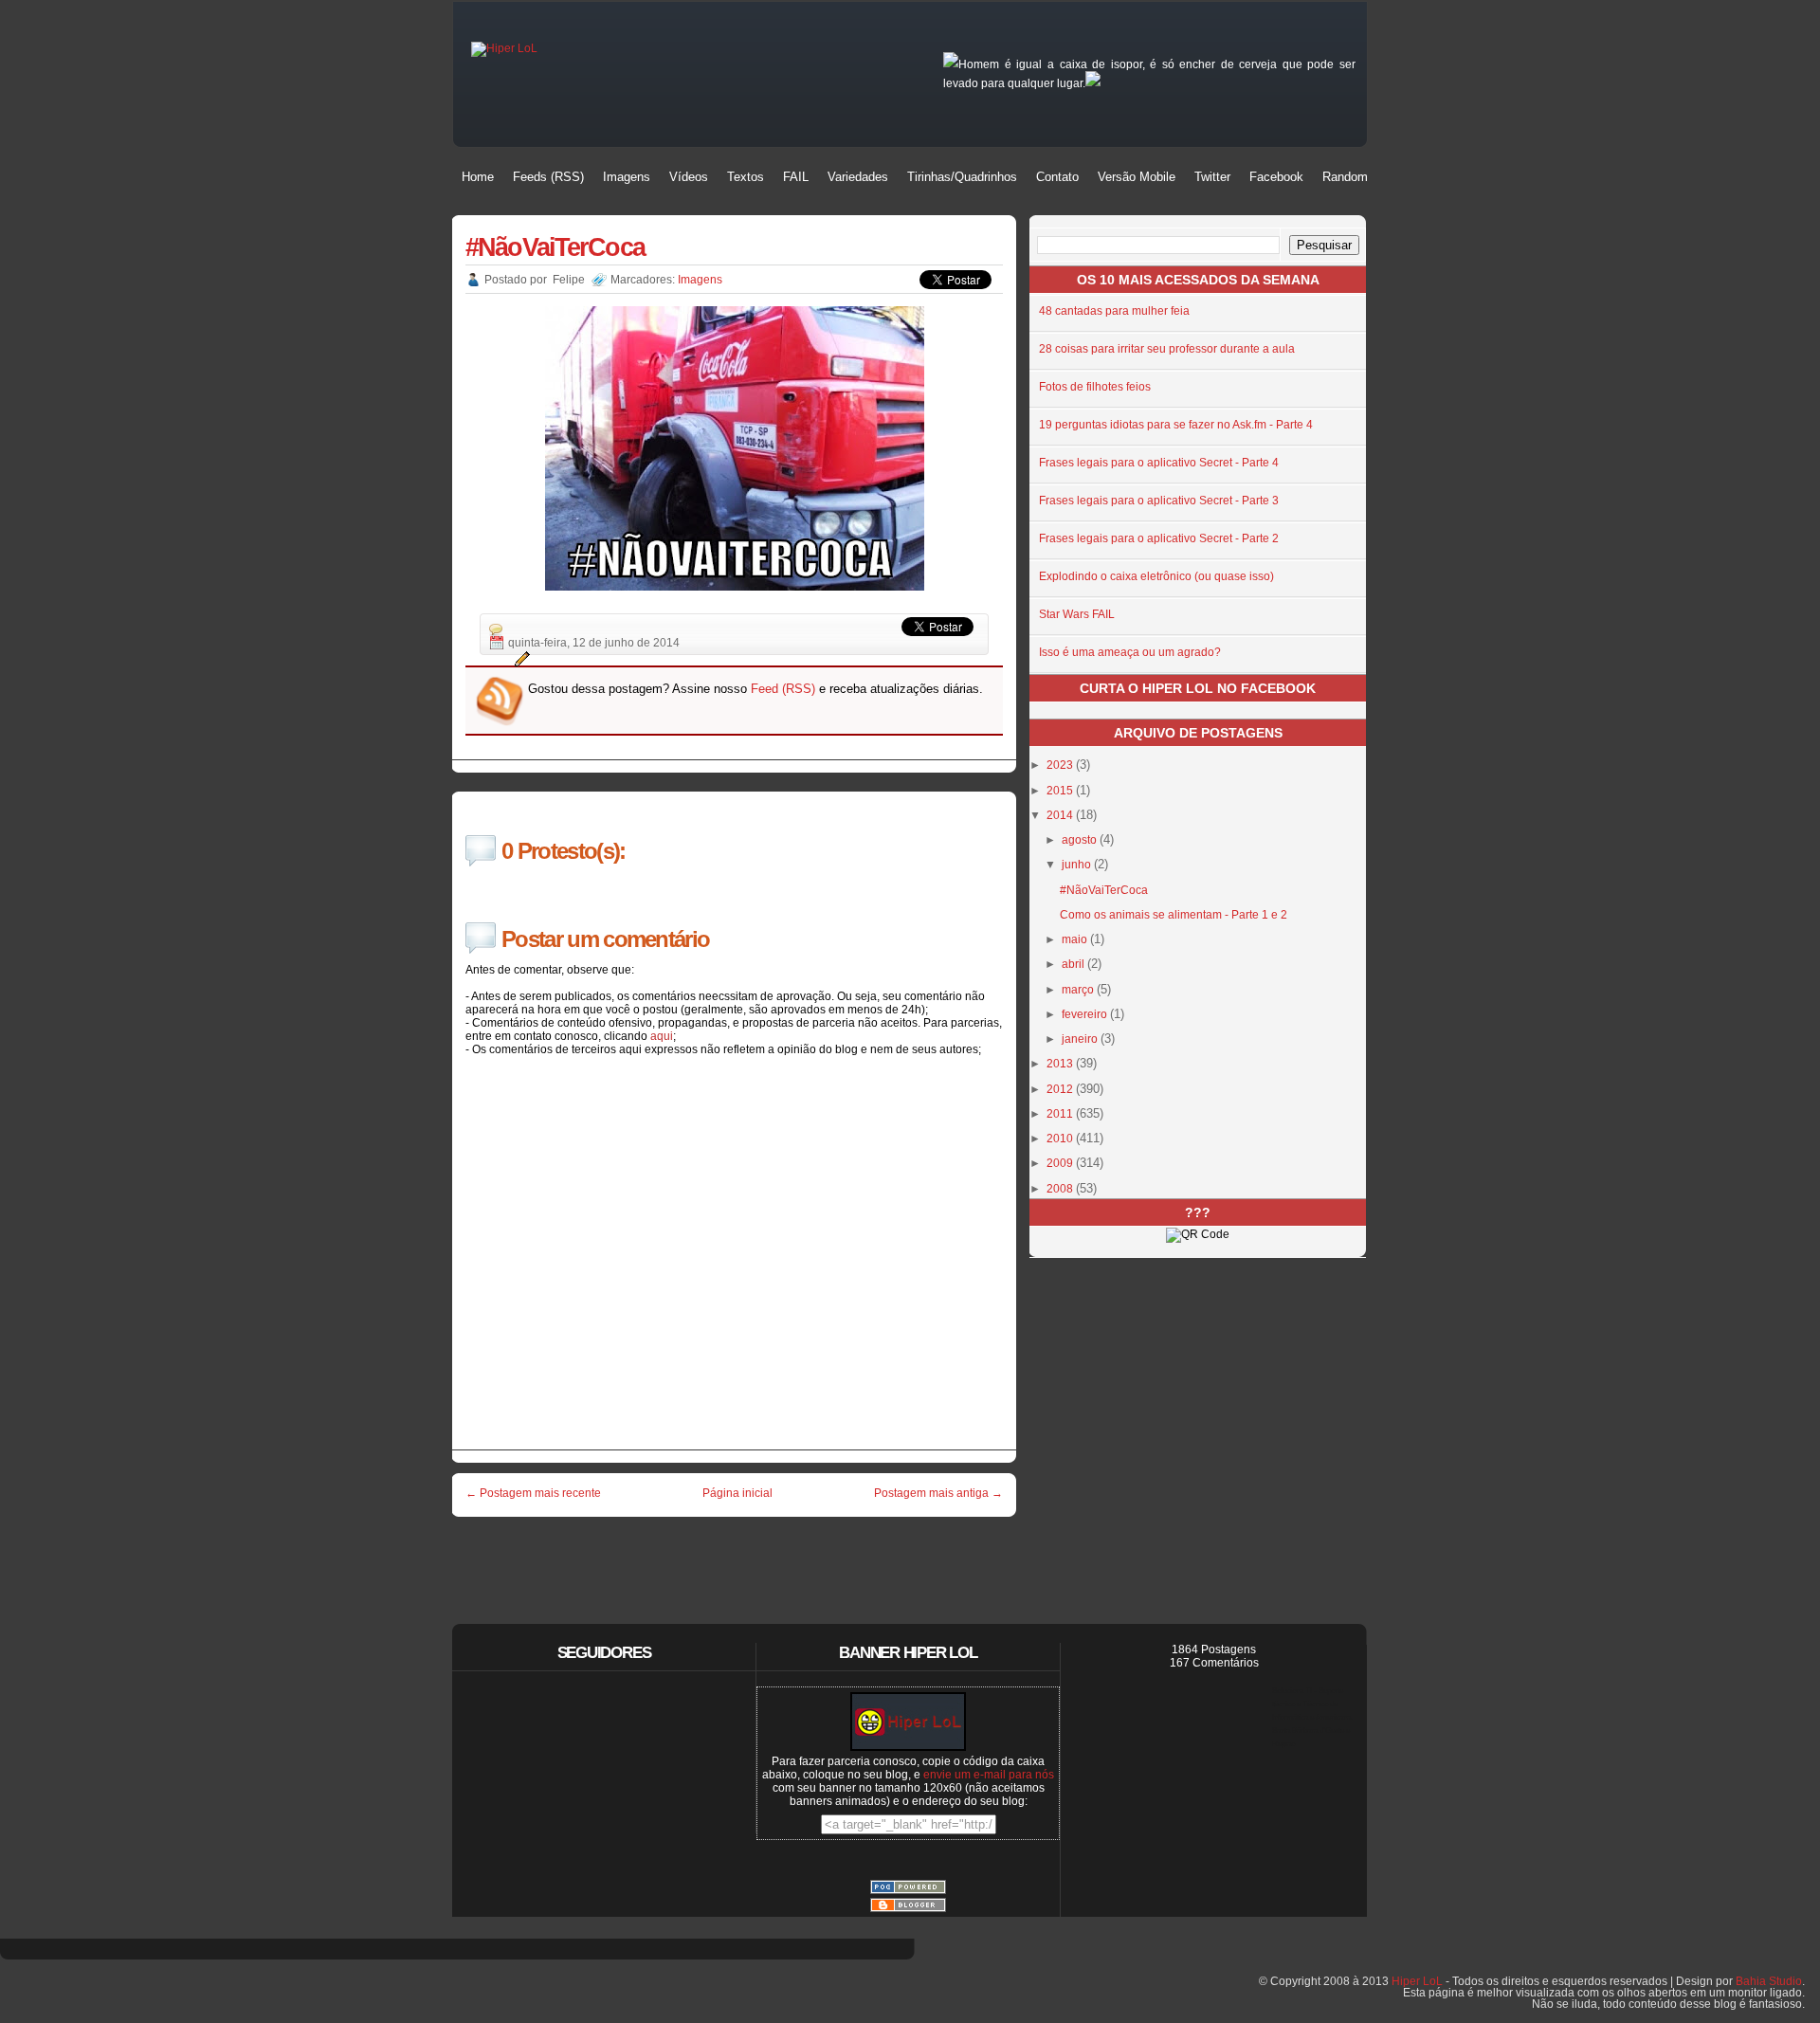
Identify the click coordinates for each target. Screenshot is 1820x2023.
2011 (1061, 1114)
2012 (1061, 1089)
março (1079, 990)
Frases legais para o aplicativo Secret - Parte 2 (1159, 538)
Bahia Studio (1769, 1981)
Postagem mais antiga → (938, 1493)
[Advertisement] (735, 1558)
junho (1078, 865)
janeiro (1081, 1039)
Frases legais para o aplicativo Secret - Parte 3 (1159, 501)
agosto (1081, 840)
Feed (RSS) (783, 689)
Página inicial (737, 1493)
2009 (1061, 1163)
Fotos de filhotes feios (1095, 387)
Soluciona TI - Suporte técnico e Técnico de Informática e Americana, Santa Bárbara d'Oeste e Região (1312, 1717)
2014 (1061, 815)
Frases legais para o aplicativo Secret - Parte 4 (1159, 463)
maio (1076, 939)
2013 (1061, 1064)
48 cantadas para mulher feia (1114, 311)
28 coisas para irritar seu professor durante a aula (1167, 349)
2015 (1061, 791)
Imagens (700, 280)
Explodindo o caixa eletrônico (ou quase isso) (1156, 576)
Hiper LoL (1417, 1981)
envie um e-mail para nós (989, 1775)
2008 (1061, 1189)
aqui (662, 1036)
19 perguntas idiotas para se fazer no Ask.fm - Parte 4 (1176, 425)
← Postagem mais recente (533, 1493)
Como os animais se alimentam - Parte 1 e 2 (1174, 915)
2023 (1061, 765)
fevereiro (1086, 1014)
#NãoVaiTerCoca (555, 247)
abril (1074, 964)
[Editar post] (519, 659)
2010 (1061, 1139)
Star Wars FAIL (1077, 614)
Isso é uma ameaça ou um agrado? (1130, 652)
